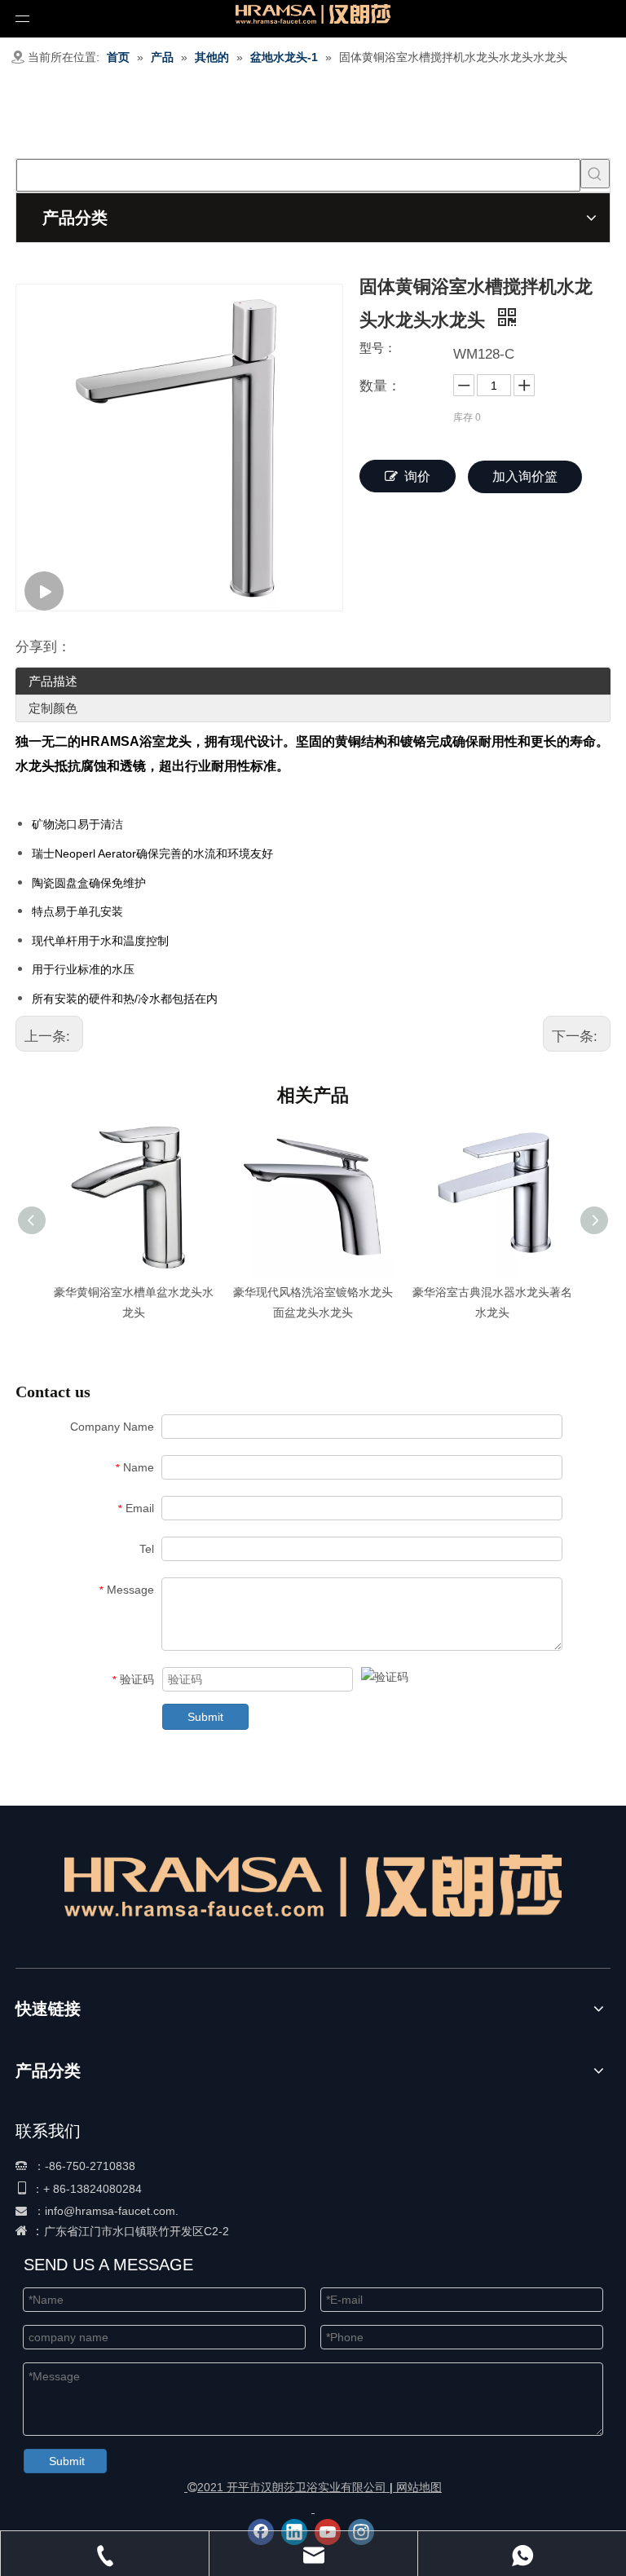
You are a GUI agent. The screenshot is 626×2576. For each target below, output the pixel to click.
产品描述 (53, 681)
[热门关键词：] (595, 174)
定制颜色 (53, 708)
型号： (378, 348)
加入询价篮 (525, 476)
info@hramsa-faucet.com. (112, 2211)
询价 (417, 476)
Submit (205, 1717)
